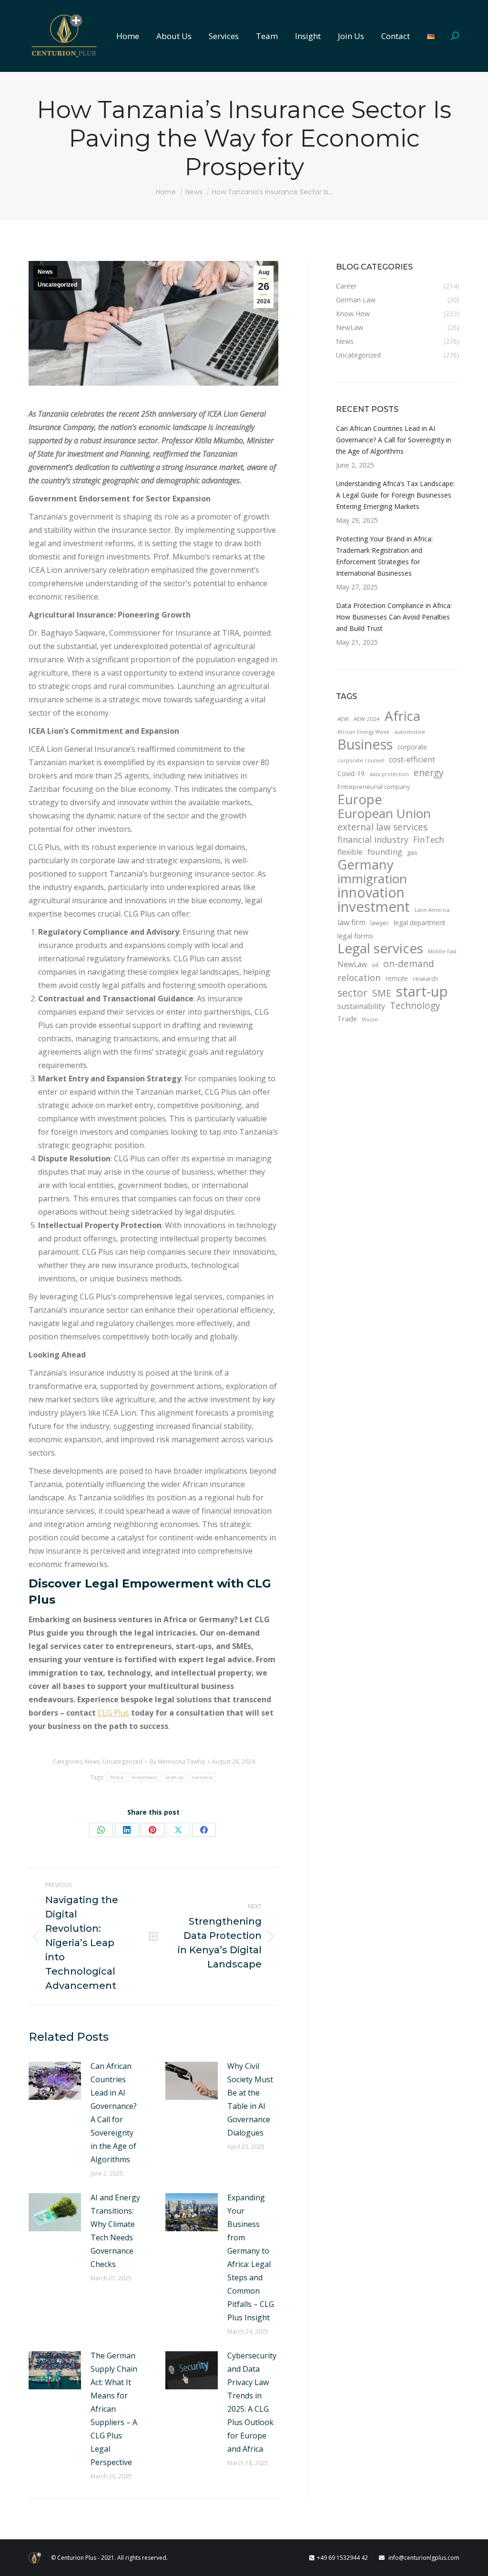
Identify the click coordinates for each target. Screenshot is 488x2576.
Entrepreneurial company (374, 787)
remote (397, 978)
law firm (351, 922)
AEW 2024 (367, 719)
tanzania (202, 1777)
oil (375, 965)
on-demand (409, 964)
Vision (370, 1019)
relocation (359, 978)
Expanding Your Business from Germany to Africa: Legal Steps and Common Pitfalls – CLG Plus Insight (251, 2257)
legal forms (355, 936)
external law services (382, 827)
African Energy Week (363, 732)
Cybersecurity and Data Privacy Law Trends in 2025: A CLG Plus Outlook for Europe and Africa (252, 2402)
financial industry (373, 839)
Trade (347, 1018)
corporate (412, 747)
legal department (419, 923)
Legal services (380, 948)
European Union (384, 813)
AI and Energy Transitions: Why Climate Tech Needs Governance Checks (115, 2231)
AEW (343, 719)
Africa (117, 1777)
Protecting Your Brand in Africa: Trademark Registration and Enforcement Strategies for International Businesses (384, 556)
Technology (415, 1006)
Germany (366, 865)
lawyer (380, 923)
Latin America (432, 910)
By (177, 1762)
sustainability (361, 1006)
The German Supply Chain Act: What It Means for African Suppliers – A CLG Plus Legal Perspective (114, 2409)
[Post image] (55, 2081)
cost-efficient (412, 759)
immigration (372, 879)
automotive (410, 732)
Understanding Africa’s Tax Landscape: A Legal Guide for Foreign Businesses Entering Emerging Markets (395, 495)
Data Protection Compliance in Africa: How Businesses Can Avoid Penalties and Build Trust (394, 617)
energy (429, 773)
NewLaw (352, 964)
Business (365, 744)
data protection (389, 774)
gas (412, 852)
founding (385, 852)
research (425, 979)
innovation (371, 892)
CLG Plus (113, 1713)
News (45, 272)
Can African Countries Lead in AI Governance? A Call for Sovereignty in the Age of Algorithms (114, 2113)
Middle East (442, 951)
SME (382, 993)
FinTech (429, 839)
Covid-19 (351, 774)
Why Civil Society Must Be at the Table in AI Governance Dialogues (250, 2099)
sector (352, 993)
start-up (175, 1777)
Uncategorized (57, 285)
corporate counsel (361, 760)
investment (145, 1777)
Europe (360, 799)
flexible (350, 852)
